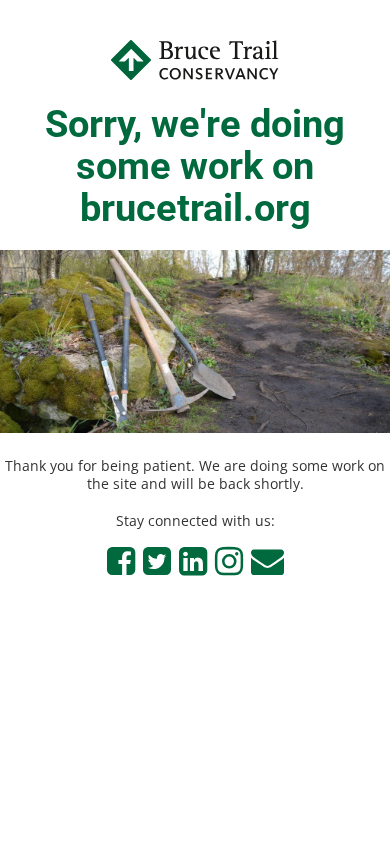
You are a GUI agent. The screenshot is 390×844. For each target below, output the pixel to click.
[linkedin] (193, 560)
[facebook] (121, 560)
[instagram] (229, 560)
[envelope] (267, 560)
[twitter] (157, 560)
